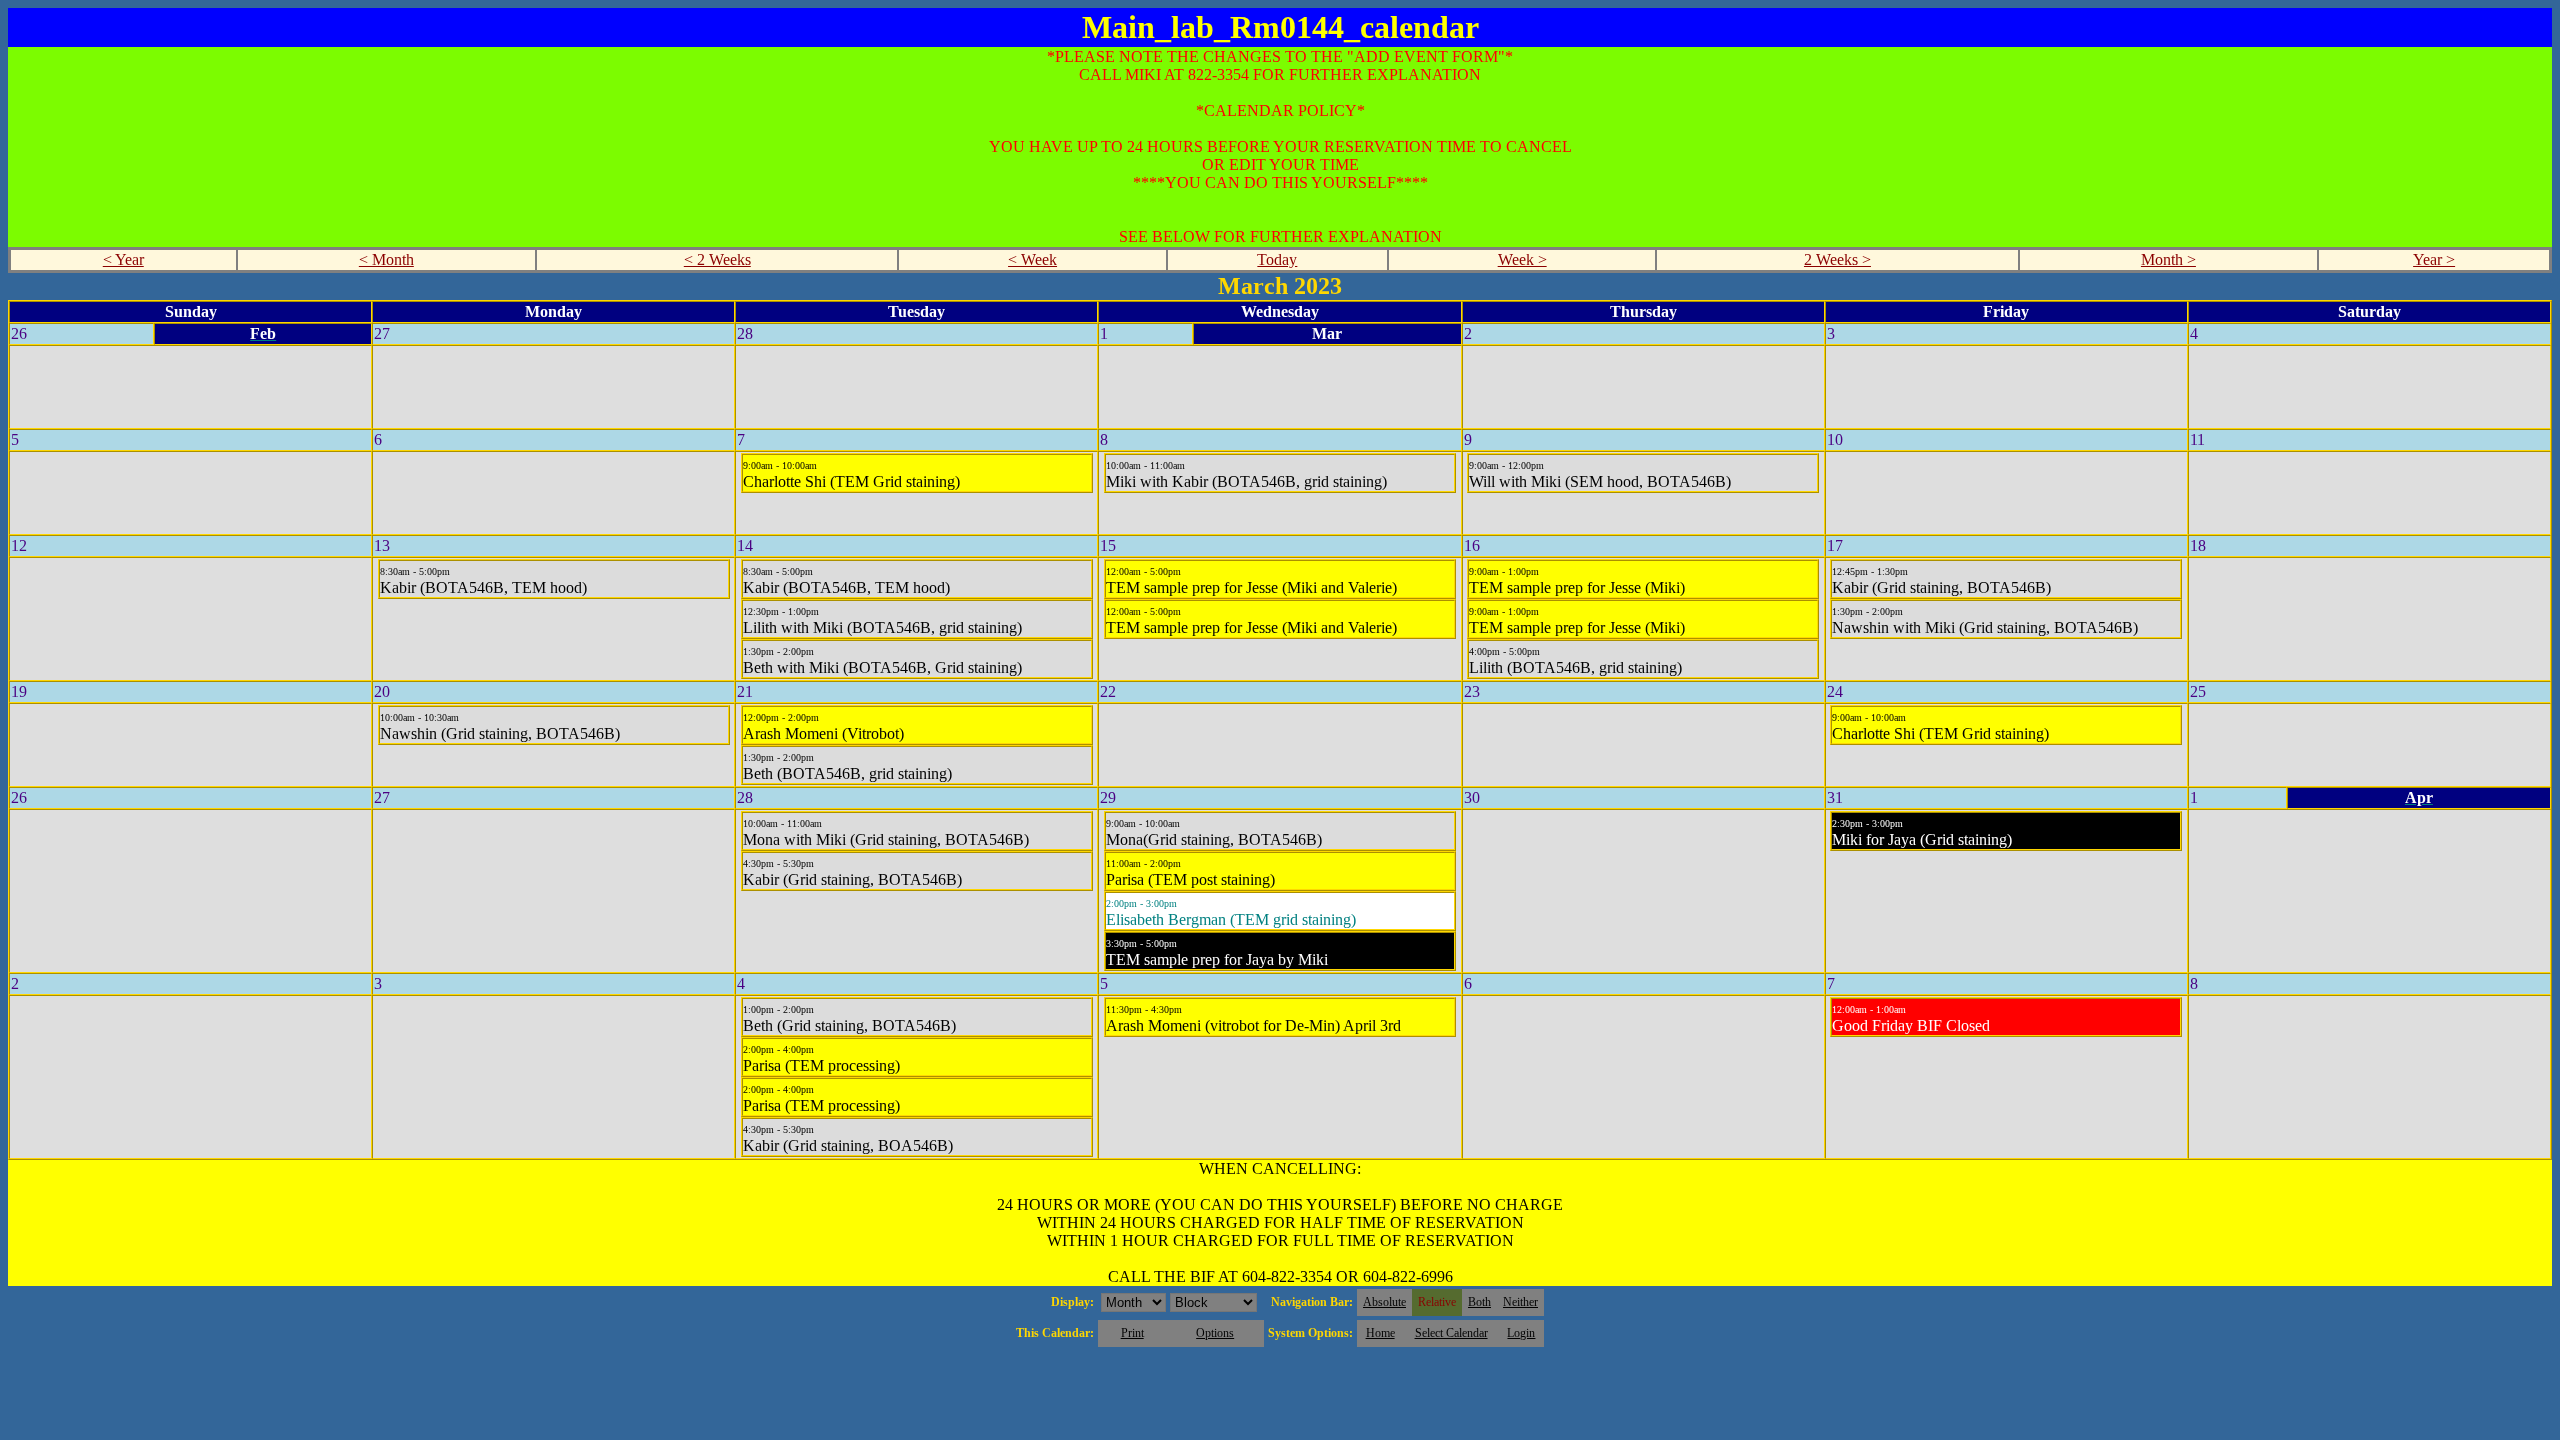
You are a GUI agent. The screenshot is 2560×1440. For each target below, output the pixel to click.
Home (1380, 1333)
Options (1215, 1333)
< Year (123, 259)
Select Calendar (1451, 1333)
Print (1132, 1333)
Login (1521, 1333)
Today (1277, 259)
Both (1479, 1302)
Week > (1522, 259)
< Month (386, 259)
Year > (2434, 259)
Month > (2168, 259)
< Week (1032, 259)
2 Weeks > (1837, 259)
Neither (1520, 1302)
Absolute (1384, 1302)
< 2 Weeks (717, 259)
